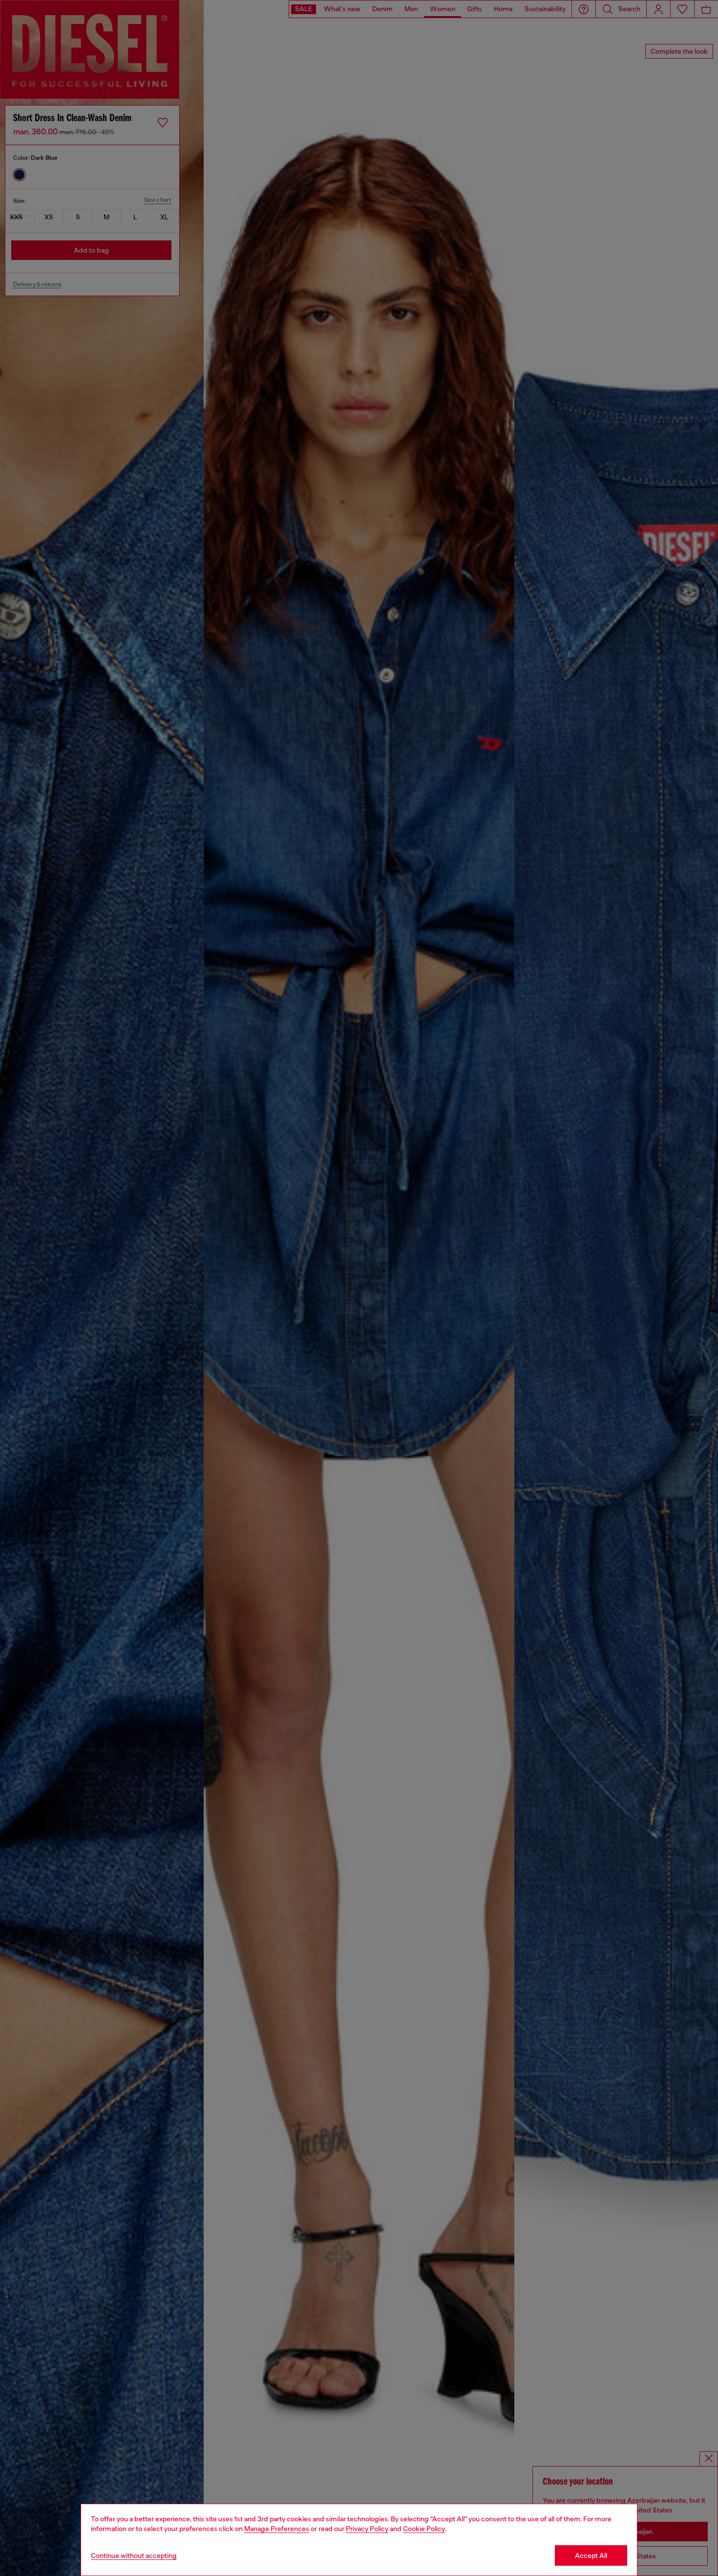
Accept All (591, 2555)
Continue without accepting (134, 2555)
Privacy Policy (367, 2529)
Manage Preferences (277, 2529)
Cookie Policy (424, 2529)
